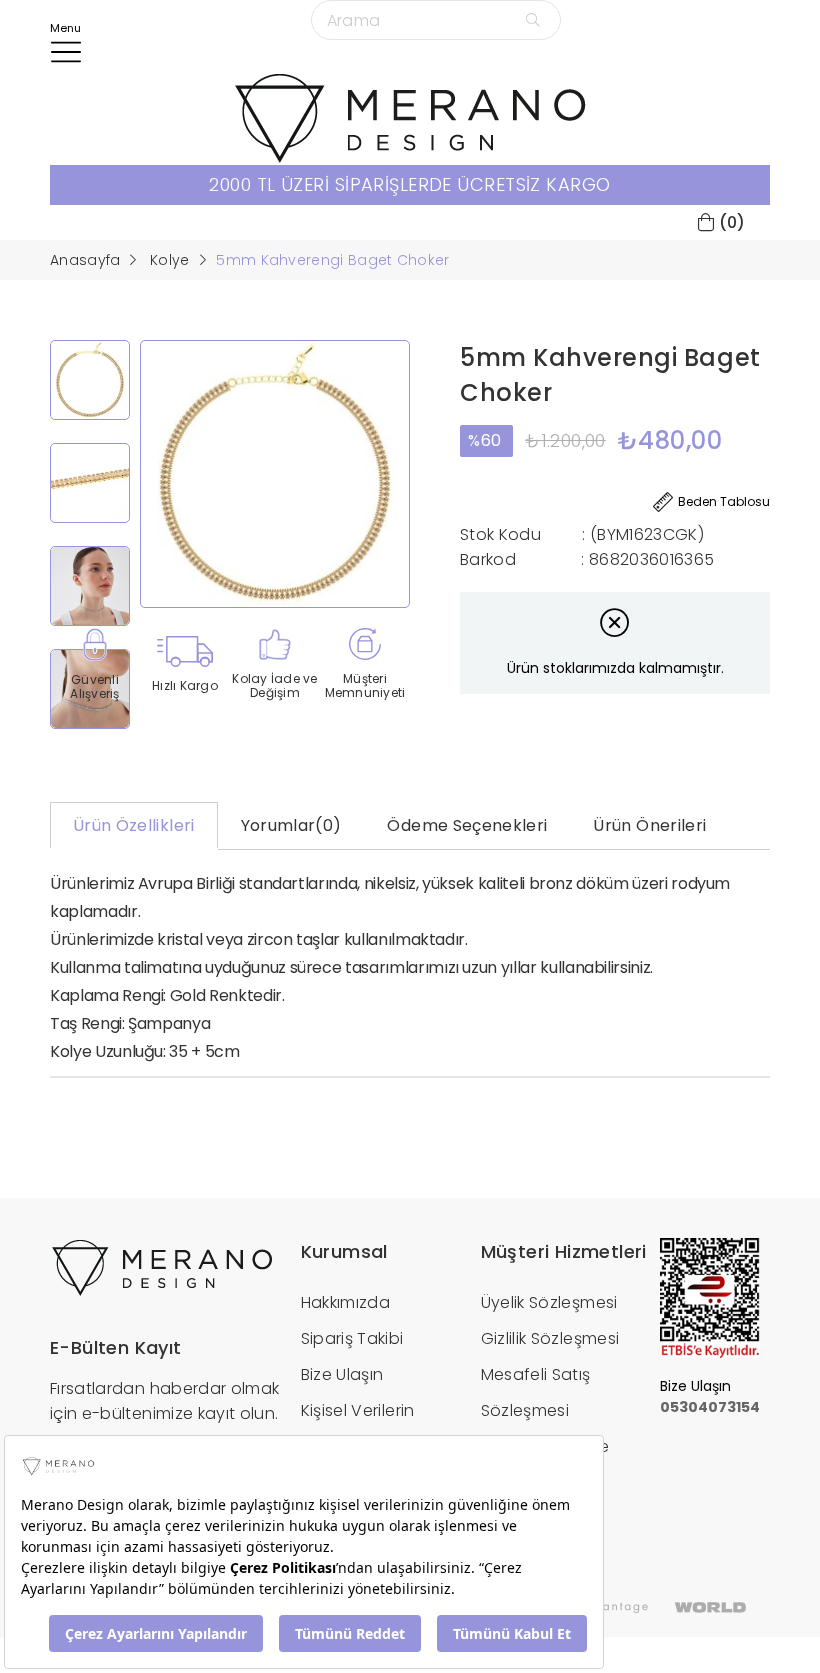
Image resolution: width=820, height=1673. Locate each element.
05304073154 (710, 1407)
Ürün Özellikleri (134, 825)
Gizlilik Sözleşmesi (550, 1338)
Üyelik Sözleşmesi (549, 1302)
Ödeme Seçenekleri (467, 825)
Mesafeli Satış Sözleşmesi (536, 1392)
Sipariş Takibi (352, 1338)
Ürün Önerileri (649, 825)
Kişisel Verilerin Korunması (358, 1428)
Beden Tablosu (724, 501)
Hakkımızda (346, 1302)
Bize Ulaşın (342, 1374)
